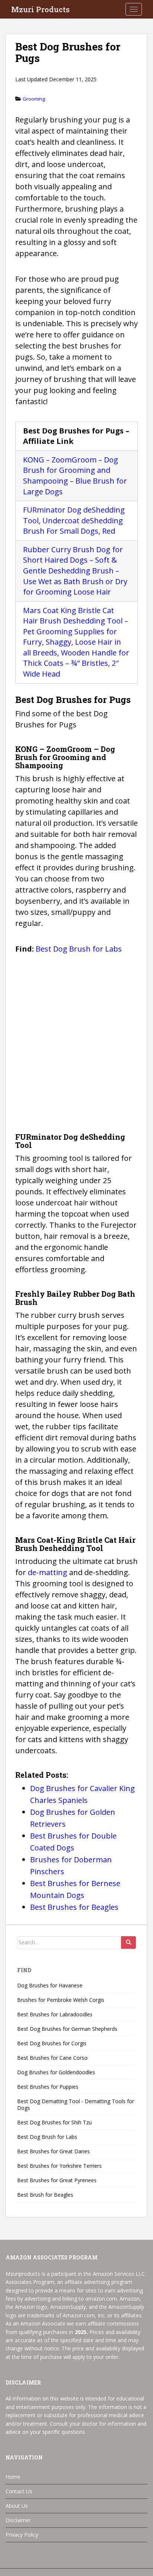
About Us (17, 2506)
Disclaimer (18, 2520)
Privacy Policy (22, 2535)
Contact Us (19, 2491)
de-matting (48, 1572)
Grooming (34, 99)
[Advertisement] (76, 1045)
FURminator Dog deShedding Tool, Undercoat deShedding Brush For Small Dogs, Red (74, 520)
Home (13, 2477)
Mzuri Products (40, 9)
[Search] (128, 1942)
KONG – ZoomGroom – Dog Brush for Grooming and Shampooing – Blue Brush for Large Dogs (75, 476)
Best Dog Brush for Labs (79, 949)
